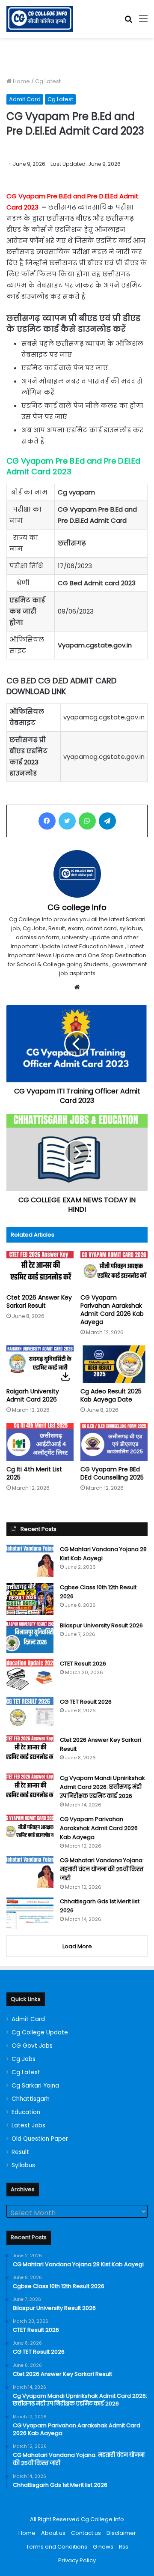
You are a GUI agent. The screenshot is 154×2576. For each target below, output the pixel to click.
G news (103, 2547)
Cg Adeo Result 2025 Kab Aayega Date (111, 1395)
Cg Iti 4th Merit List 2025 (34, 1473)
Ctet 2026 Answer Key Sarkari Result (39, 1301)
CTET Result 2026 (83, 1664)
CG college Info (77, 907)
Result (20, 2152)
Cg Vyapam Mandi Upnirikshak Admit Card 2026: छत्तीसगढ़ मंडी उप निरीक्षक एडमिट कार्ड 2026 (102, 1787)
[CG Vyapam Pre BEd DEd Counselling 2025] (114, 1442)
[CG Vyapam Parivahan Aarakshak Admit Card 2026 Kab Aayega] (114, 1270)
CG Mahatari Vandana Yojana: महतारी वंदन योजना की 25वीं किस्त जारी (102, 1869)
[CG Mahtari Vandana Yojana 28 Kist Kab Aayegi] (30, 1561)
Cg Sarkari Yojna (35, 2086)
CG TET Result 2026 (86, 1702)
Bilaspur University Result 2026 (101, 1625)
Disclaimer (121, 2533)
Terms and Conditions (57, 2547)
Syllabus (23, 2165)
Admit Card (25, 99)
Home (21, 81)
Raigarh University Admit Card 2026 (33, 1395)
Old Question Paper (40, 2139)
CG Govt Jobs (32, 2046)
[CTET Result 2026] (30, 1675)
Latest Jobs (28, 2125)
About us (53, 2533)
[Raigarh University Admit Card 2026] (40, 1364)
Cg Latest (48, 81)
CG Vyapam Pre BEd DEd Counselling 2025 (112, 1473)
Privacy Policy (77, 2560)
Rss (124, 2547)
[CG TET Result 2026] (30, 1713)
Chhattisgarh (31, 2099)
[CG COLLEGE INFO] (40, 19)
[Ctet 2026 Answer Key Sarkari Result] (40, 1270)
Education (26, 2112)
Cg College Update (40, 2032)
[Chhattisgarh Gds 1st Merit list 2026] (30, 1913)
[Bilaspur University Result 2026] (30, 1637)
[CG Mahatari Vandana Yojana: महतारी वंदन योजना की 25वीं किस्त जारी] (30, 1872)
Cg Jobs (24, 2059)
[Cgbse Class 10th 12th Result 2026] (30, 1599)
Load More (77, 1946)
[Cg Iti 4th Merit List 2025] (40, 1442)
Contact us (86, 2533)
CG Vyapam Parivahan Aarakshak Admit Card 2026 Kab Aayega (112, 1310)
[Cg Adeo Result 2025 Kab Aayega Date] (114, 1364)
